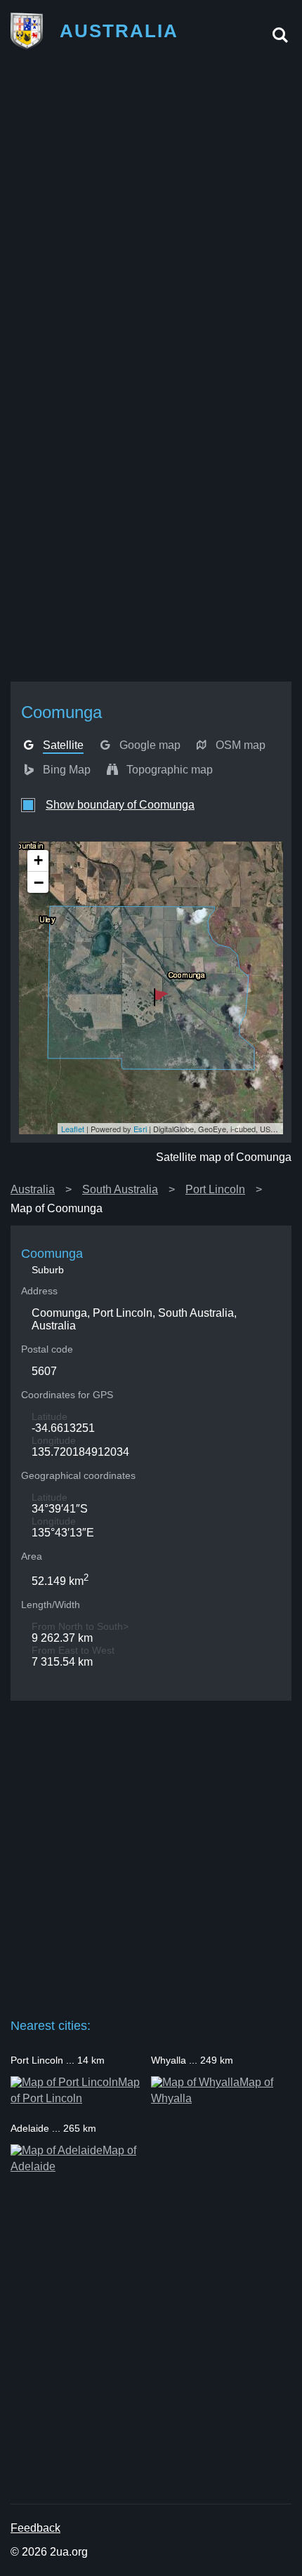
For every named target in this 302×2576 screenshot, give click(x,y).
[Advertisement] (151, 216)
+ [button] (38, 860)
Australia (33, 1189)
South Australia (120, 1189)
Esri (140, 1129)
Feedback (35, 2528)
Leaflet (73, 1129)
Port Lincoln (215, 1189)
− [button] (39, 882)
